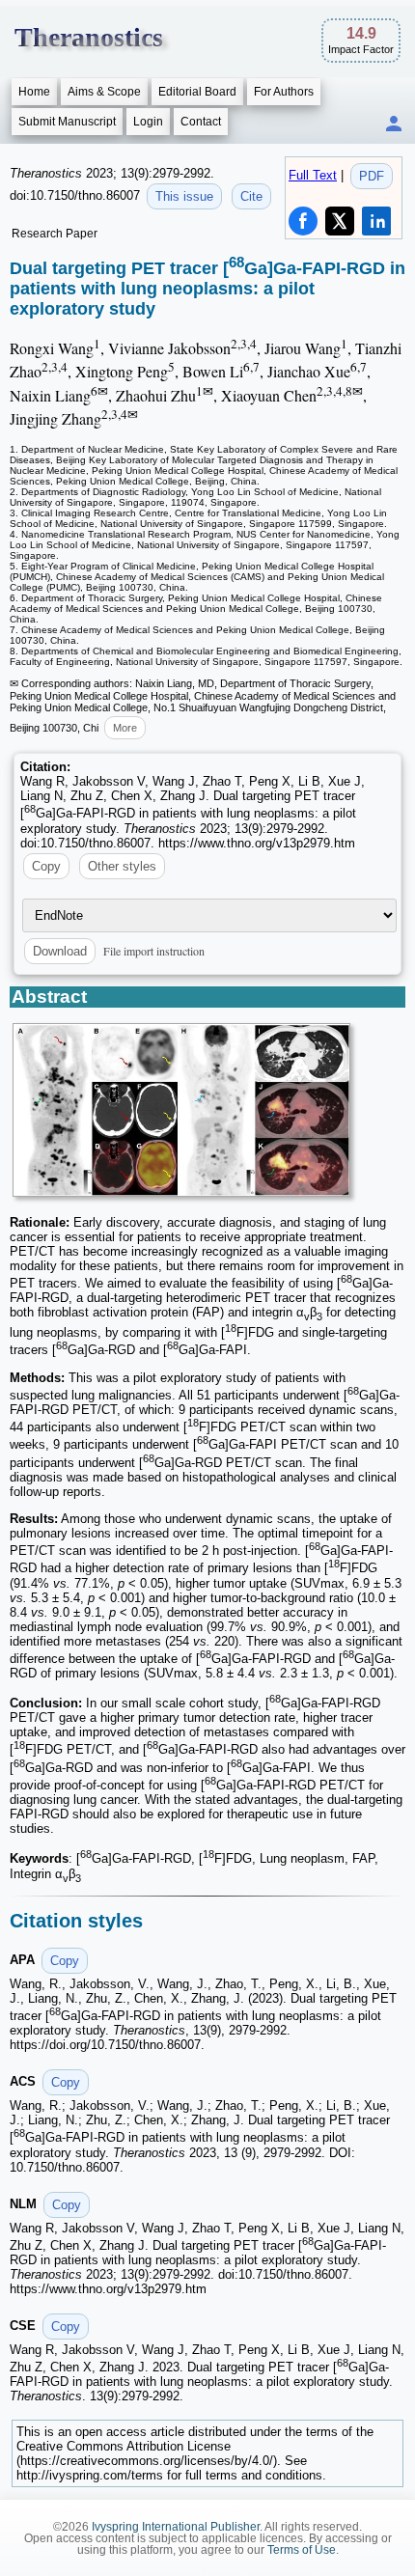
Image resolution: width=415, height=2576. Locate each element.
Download (60, 951)
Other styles (122, 866)
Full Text (313, 175)
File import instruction (154, 951)
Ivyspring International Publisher (176, 2527)
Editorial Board (197, 92)
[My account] (394, 125)
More (125, 728)
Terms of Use (302, 2550)
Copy (46, 866)
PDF (372, 176)
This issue (184, 196)
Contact (201, 122)
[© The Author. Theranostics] (181, 1110)
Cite (251, 196)
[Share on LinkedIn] (376, 221)
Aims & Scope (104, 92)
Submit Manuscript (67, 122)
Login (148, 122)
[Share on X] (340, 221)
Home (34, 92)
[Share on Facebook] (303, 221)
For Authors (284, 92)
